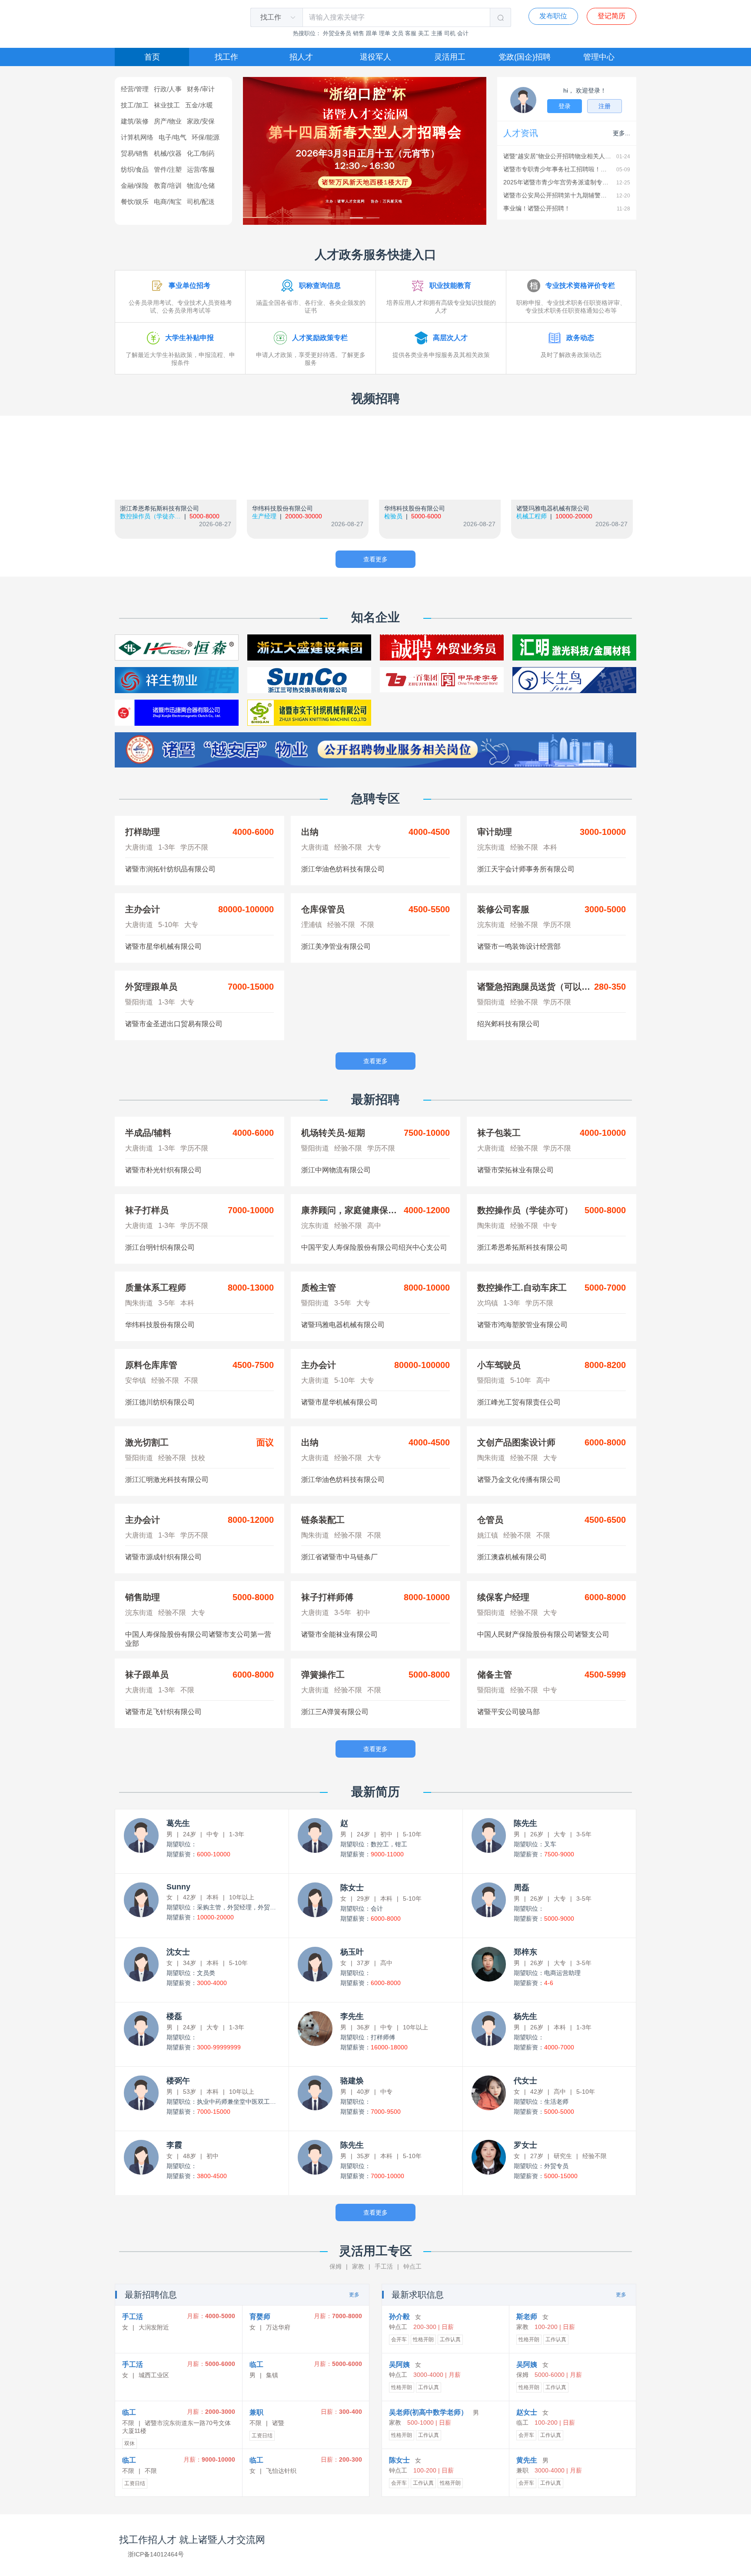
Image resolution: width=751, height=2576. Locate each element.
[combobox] (272, 17)
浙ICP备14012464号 (156, 2554)
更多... (621, 133)
